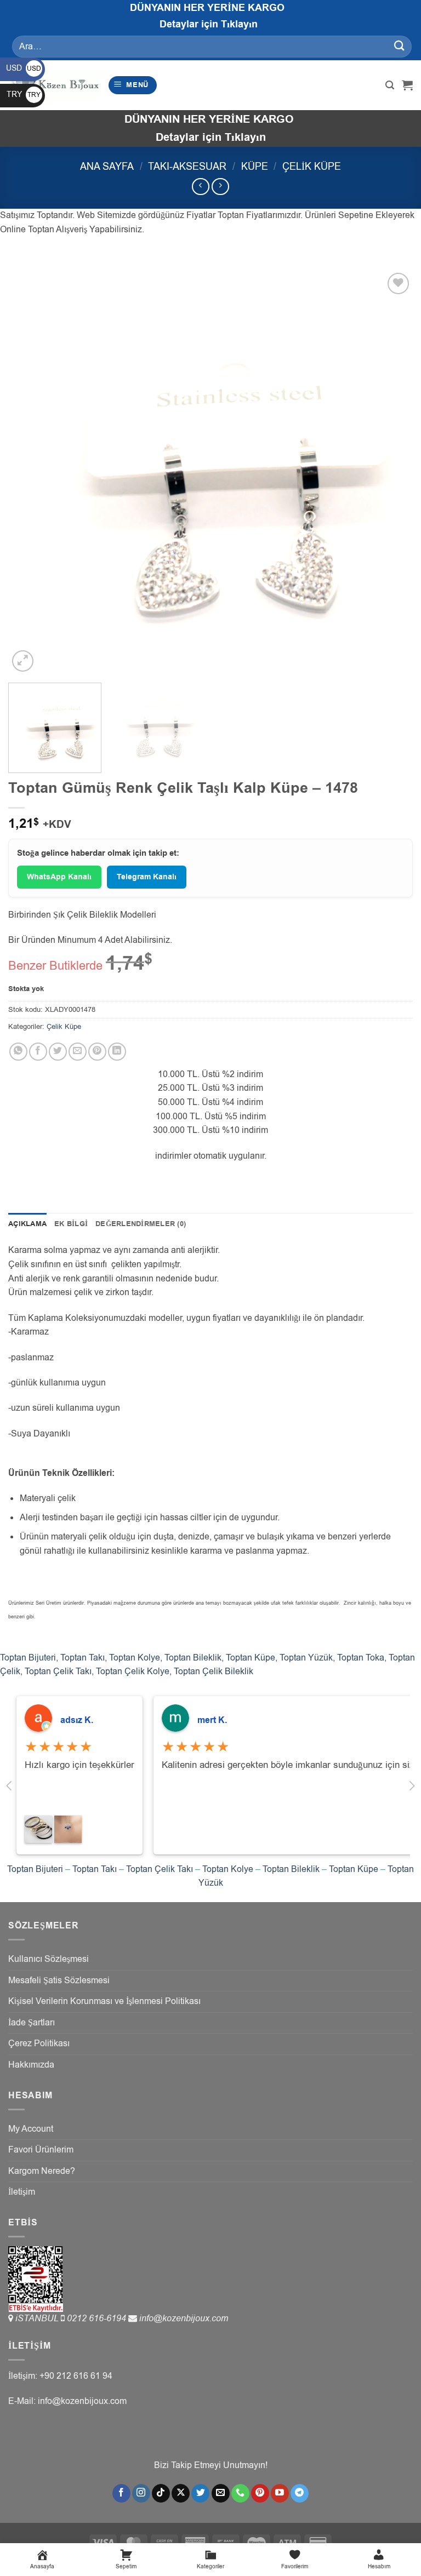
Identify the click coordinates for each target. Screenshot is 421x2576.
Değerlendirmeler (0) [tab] (141, 1224)
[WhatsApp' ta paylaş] (18, 1052)
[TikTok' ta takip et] (161, 2493)
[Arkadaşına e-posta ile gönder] (78, 1052)
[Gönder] (400, 46)
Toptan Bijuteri (28, 1658)
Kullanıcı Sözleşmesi (49, 1959)
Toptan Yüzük (306, 1658)
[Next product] (200, 187)
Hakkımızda (31, 2065)
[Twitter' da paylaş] (58, 1052)
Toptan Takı (83, 1658)
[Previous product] (220, 187)
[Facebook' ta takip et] (121, 2493)
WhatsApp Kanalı (59, 877)
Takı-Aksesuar (187, 166)
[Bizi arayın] (240, 2493)
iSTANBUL (38, 2319)
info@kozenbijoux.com (184, 2319)
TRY (24, 95)
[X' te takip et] (181, 2493)
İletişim (22, 2192)
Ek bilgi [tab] (71, 1224)
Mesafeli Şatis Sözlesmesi (59, 1980)
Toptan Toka (361, 1658)
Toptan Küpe (251, 1658)
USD (24, 68)
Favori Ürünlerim (41, 2150)
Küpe (255, 166)
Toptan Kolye (135, 1658)
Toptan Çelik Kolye (133, 1671)
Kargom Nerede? (42, 2171)
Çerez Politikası (39, 2043)
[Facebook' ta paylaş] (38, 1052)
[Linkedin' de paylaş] (117, 1052)
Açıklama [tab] (27, 1224)
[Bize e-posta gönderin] (221, 2493)
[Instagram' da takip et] (141, 2493)
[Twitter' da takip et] (200, 2493)
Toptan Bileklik (193, 1658)
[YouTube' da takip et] (280, 2493)
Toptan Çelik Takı (58, 1671)
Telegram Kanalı (147, 877)
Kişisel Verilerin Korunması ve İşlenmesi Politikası (104, 2001)
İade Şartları (32, 2023)
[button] (133, 85)
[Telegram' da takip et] (300, 2493)
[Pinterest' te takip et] (260, 2493)
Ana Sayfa (107, 166)
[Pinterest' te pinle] (97, 1052)
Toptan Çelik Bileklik (214, 1671)
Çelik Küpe (312, 166)
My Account (31, 2129)
